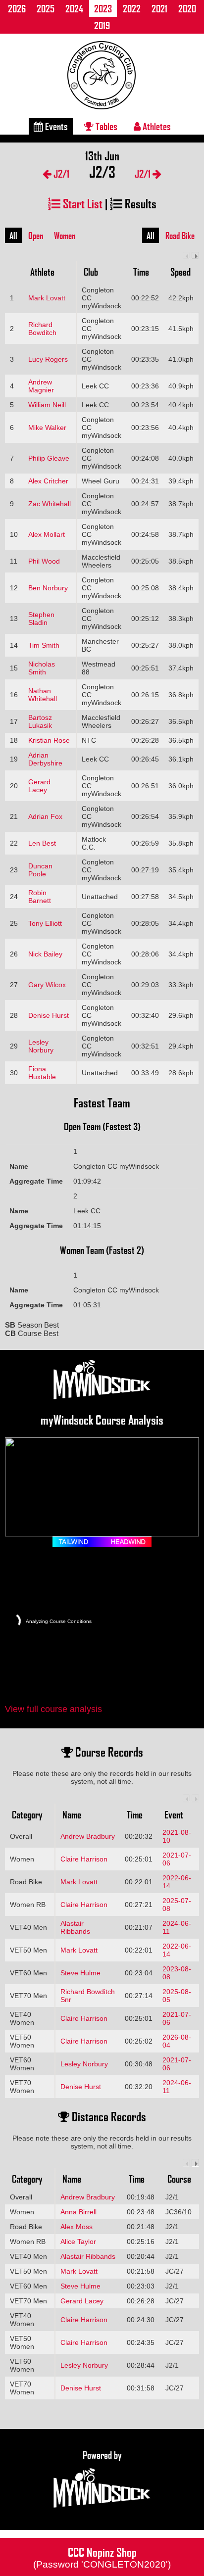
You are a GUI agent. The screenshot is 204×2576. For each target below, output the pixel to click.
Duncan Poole (40, 870)
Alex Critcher (48, 481)
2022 (132, 8)
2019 (102, 25)
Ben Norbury (48, 588)
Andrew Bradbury (88, 1836)
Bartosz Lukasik (40, 721)
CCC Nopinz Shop (102, 2557)
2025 (46, 8)
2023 (103, 8)
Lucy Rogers (48, 359)
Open (36, 236)
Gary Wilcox (47, 985)
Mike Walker (47, 428)
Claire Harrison (84, 1859)
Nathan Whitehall (43, 695)
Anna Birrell (78, 2212)
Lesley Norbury (41, 1046)
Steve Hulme (80, 1973)
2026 (17, 8)
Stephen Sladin (41, 619)
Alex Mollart (47, 534)
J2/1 (60, 173)
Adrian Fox (45, 816)
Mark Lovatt (47, 298)
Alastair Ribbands (75, 1927)
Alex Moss (76, 2227)
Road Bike (180, 236)
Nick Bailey (45, 954)
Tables (105, 126)
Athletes (156, 126)
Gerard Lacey (39, 786)
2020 (187, 8)
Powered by (102, 2455)
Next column (195, 256)
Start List (81, 203)
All (13, 236)
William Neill (47, 405)
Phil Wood (44, 561)
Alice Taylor (78, 2242)
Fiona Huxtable (42, 1073)
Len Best (42, 843)
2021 (159, 8)
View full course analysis (53, 1709)
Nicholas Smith (42, 668)
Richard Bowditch (42, 329)
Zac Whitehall (50, 504)
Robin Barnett (40, 897)
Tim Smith (44, 645)
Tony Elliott (45, 923)
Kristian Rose (49, 740)
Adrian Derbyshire (45, 759)
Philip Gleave (49, 458)
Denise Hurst (49, 1015)
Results (139, 203)
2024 (74, 8)
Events (55, 126)
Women (65, 236)
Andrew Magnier (41, 386)
